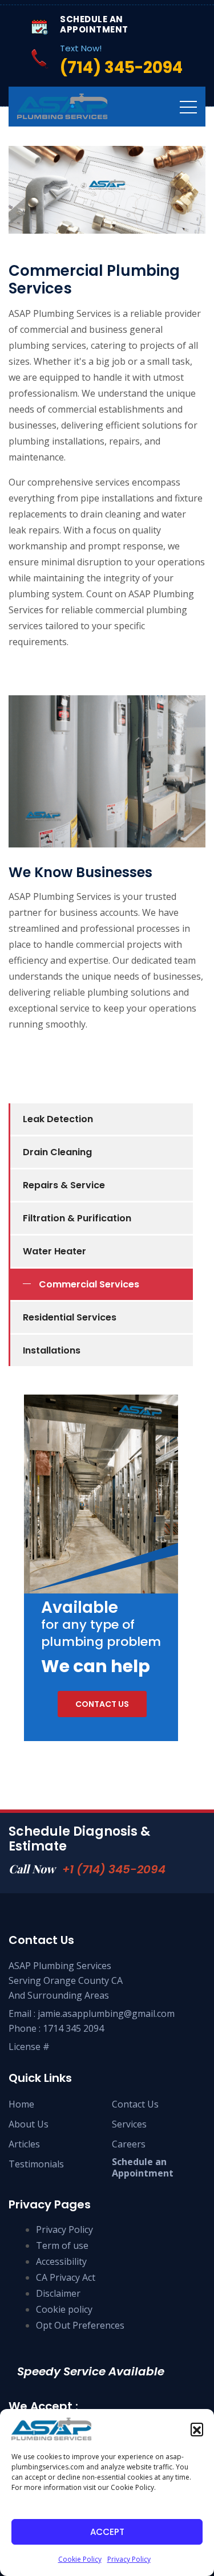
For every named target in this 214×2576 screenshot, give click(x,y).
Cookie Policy (80, 2559)
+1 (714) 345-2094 (114, 1869)
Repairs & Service (64, 1185)
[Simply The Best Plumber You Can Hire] (62, 106)
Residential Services (70, 1317)
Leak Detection (58, 1119)
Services (129, 2124)
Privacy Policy (129, 2559)
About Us (29, 2124)
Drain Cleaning (57, 1152)
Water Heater (54, 1251)
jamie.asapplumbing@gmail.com (106, 2013)
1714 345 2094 (73, 2028)
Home (21, 2104)
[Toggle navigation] (188, 107)
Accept (107, 2532)
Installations (52, 1350)
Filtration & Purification (77, 1218)
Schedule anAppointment (143, 2167)
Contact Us (135, 2104)
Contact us (102, 1704)
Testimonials (36, 2164)
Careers (129, 2144)
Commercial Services (89, 1284)
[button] (197, 2429)
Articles (24, 2144)
